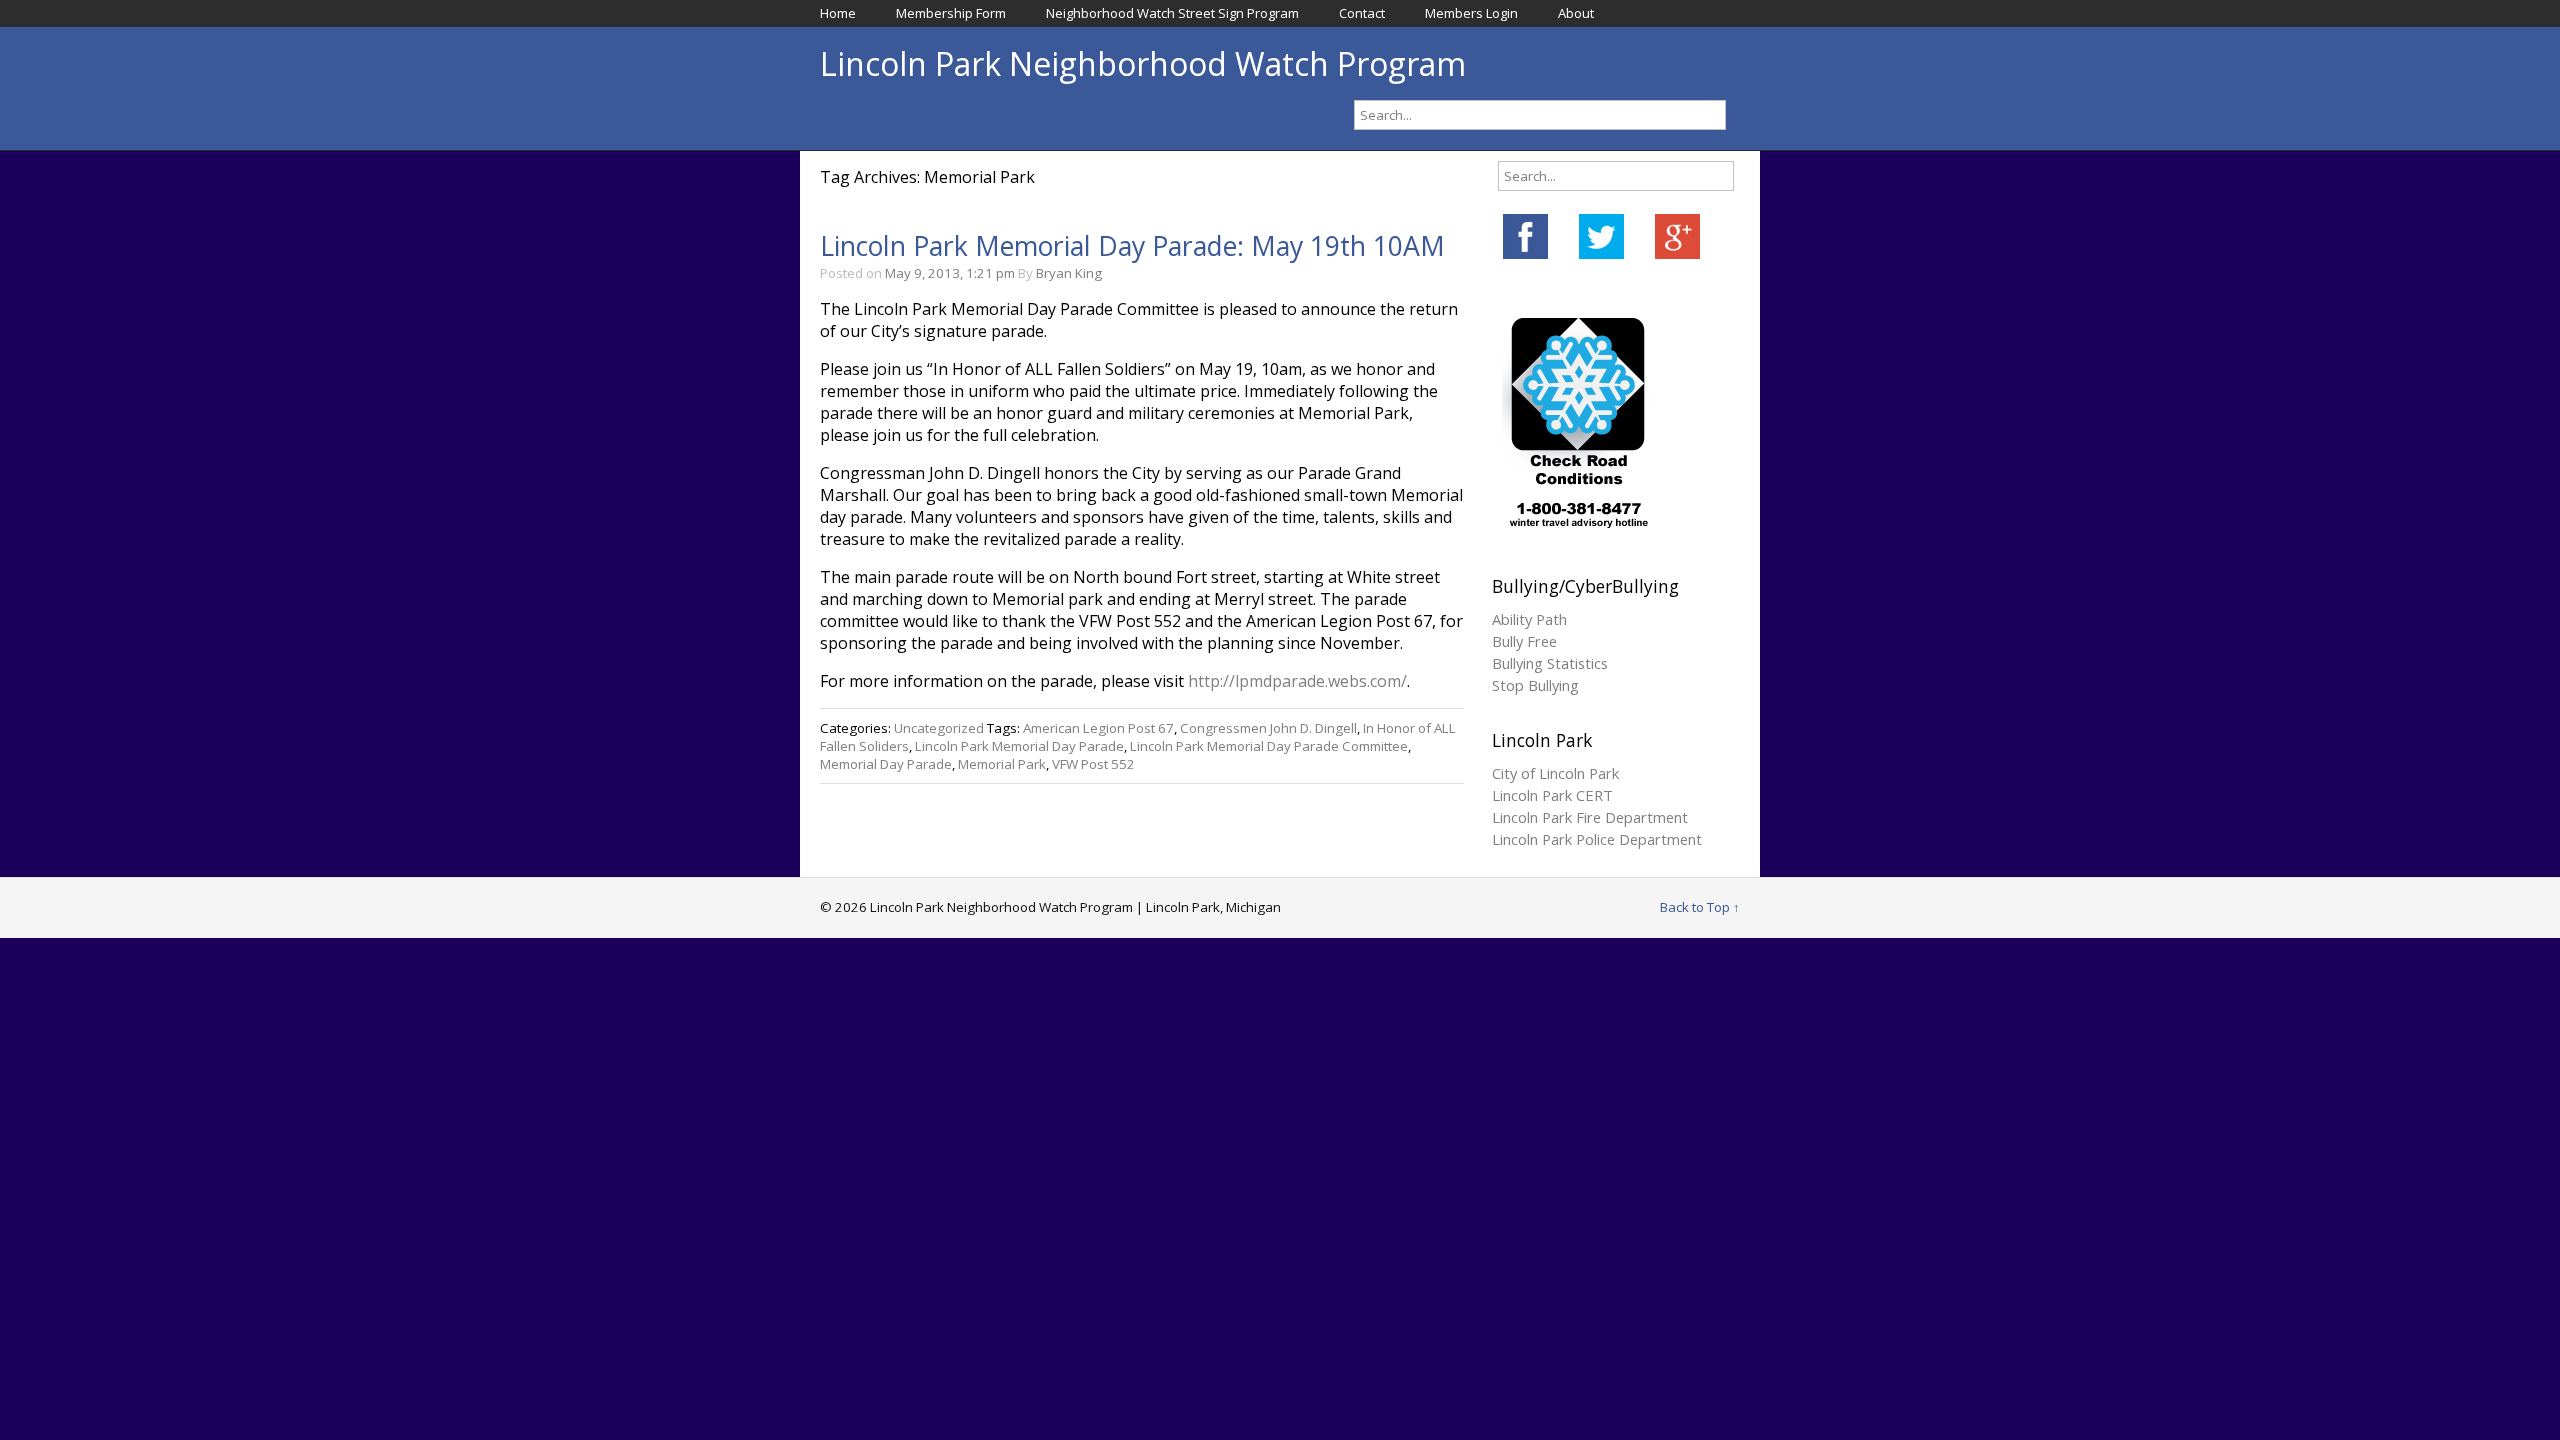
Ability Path (1529, 619)
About (1576, 13)
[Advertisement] (1280, 1088)
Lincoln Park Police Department (1597, 839)
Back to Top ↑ (1700, 907)
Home (838, 13)
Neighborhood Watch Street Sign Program (1172, 13)
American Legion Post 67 (1098, 728)
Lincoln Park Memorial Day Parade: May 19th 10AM (1132, 246)
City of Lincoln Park (1555, 773)
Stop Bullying (1535, 685)
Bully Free (1524, 641)
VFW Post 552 (1093, 764)
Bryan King (1069, 273)
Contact (1362, 13)
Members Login (1471, 13)
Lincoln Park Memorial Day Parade (1019, 746)
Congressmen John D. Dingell (1268, 728)
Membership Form (951, 13)
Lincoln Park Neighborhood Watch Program (1143, 63)
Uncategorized (939, 728)
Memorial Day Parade (886, 764)
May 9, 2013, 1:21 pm (950, 273)
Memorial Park (1002, 764)
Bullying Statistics (1550, 663)
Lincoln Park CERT (1552, 795)
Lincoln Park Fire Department (1590, 817)
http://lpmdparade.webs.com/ (1297, 681)
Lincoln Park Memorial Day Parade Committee (1269, 746)
